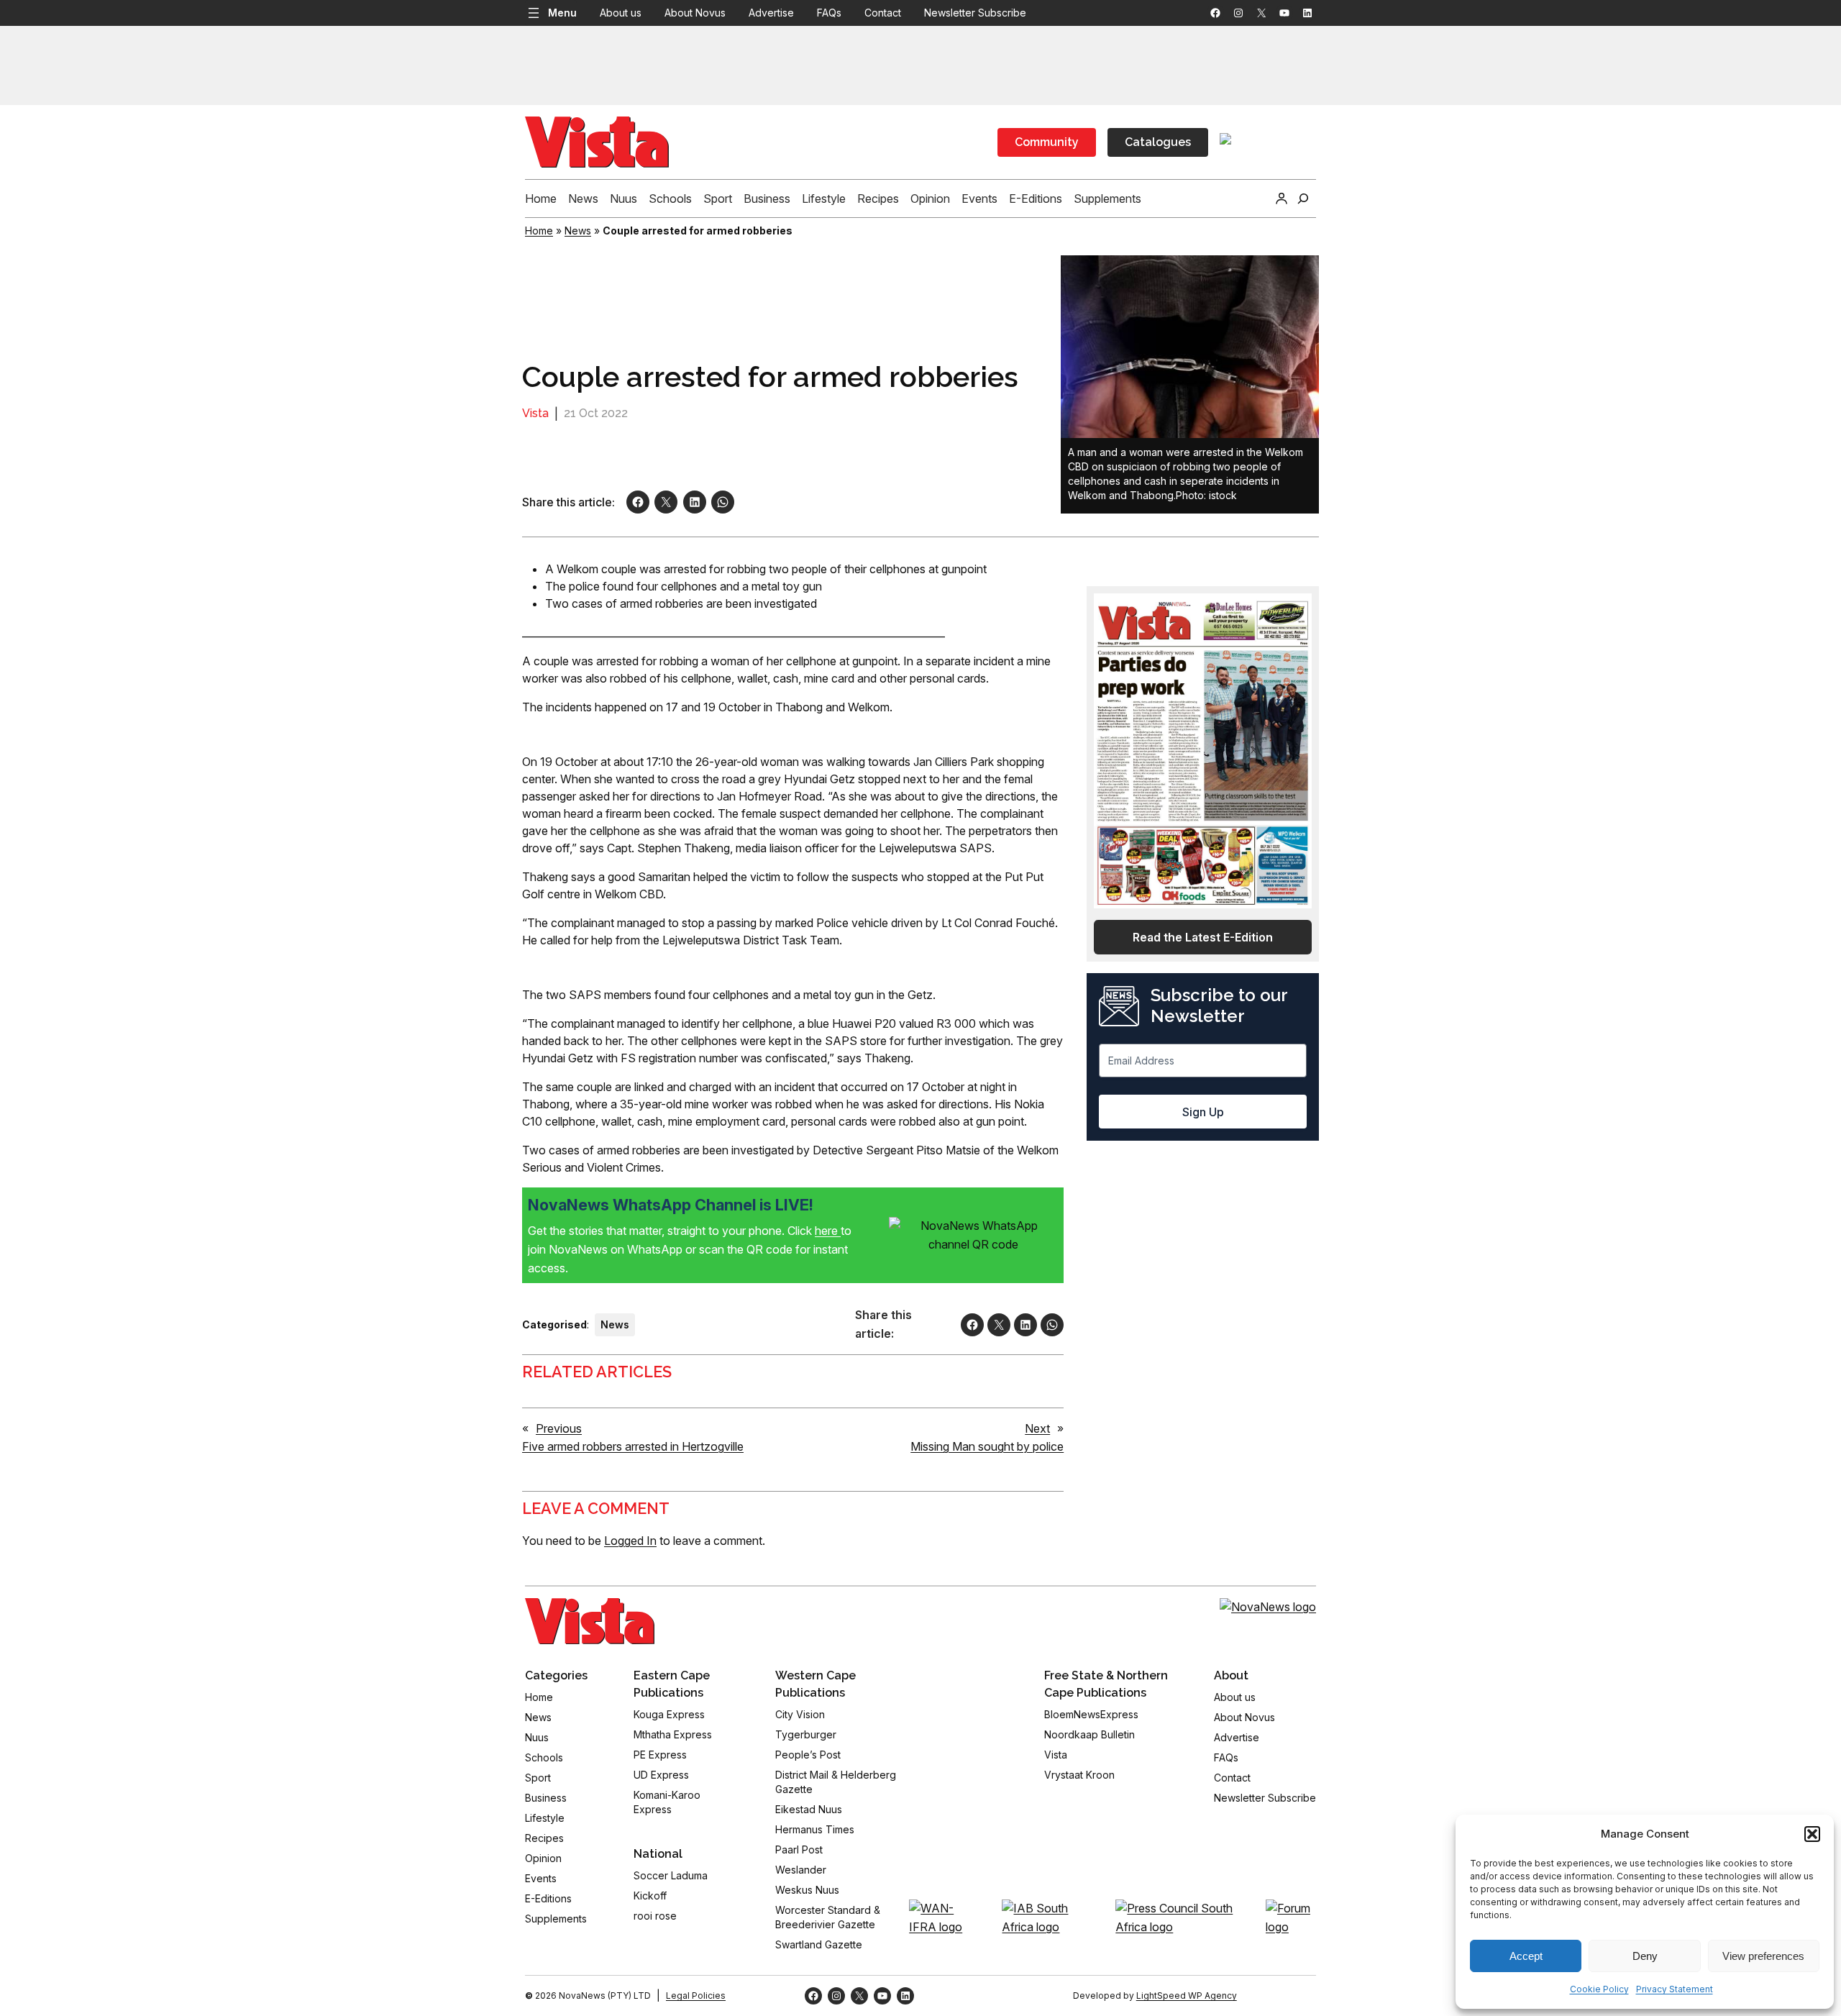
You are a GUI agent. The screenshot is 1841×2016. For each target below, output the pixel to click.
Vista (535, 413)
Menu (562, 13)
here (828, 1231)
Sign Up (1203, 1112)
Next (1037, 1428)
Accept (1526, 1956)
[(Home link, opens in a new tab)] (590, 1621)
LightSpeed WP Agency (1187, 1996)
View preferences (1763, 1956)
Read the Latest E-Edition (1203, 937)
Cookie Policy (1599, 1989)
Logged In (630, 1541)
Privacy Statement (1675, 1989)
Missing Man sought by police (987, 1446)
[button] (1812, 1834)
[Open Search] (1303, 199)
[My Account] (1282, 199)
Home (539, 231)
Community (1047, 142)
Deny (1645, 1956)
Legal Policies (696, 1996)
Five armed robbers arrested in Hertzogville (633, 1446)
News (578, 231)
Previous (559, 1428)
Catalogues (1158, 142)
